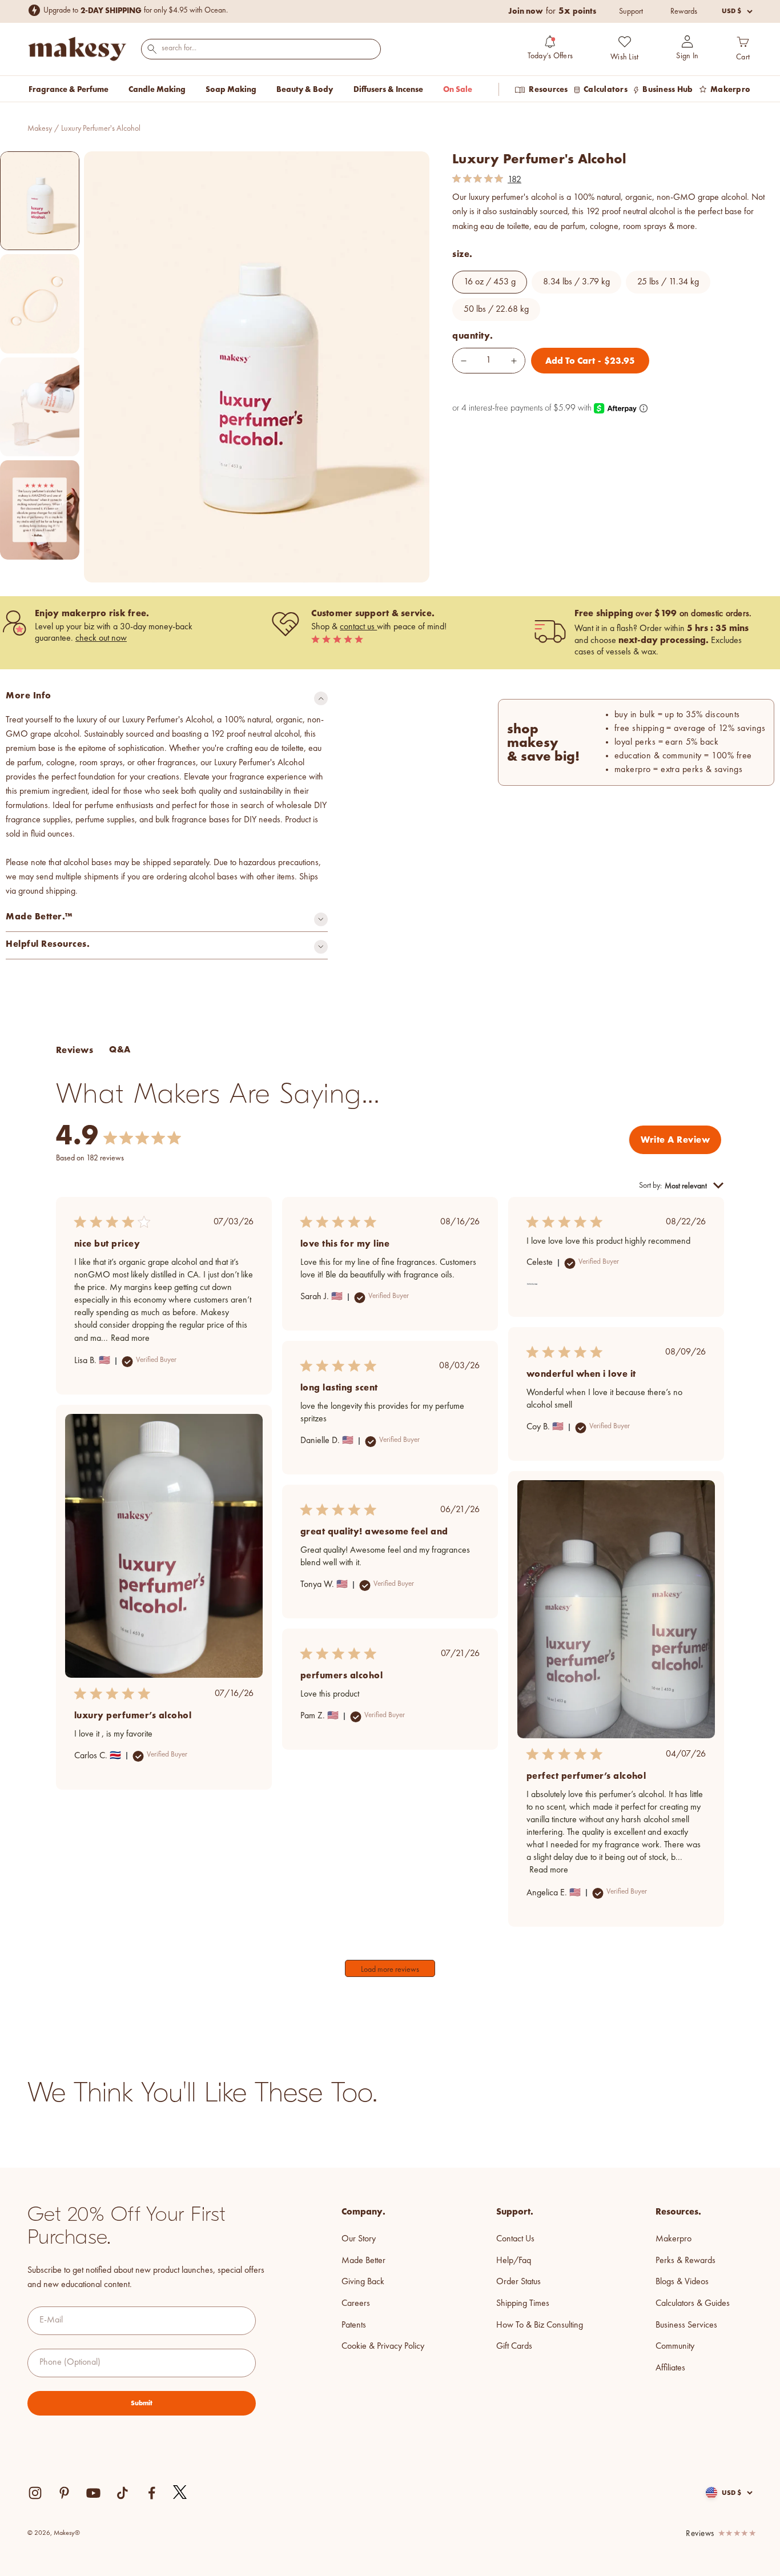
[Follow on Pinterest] (64, 2493)
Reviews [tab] (75, 1050)
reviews (700, 2534)
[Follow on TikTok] (122, 2493)
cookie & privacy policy (383, 2346)
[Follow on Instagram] (35, 2493)
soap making (231, 89)
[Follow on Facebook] (152, 2493)
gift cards (514, 2346)
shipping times (523, 2304)
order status (518, 2282)
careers (356, 2304)
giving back (363, 2282)
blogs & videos (682, 2282)
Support (631, 11)
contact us (358, 627)
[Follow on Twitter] (180, 2493)
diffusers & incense (388, 89)
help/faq (514, 2261)
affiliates (670, 2368)
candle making (157, 89)
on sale (458, 89)
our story (359, 2239)
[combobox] (261, 48)
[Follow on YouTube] (93, 2493)
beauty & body (305, 89)
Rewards (684, 11)
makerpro (674, 2239)
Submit (142, 2403)
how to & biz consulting (540, 2325)
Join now (526, 11)
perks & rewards (685, 2261)
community (675, 2346)
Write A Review (675, 1140)
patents (354, 2325)
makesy (40, 128)
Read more (130, 1339)
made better (363, 2261)
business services (686, 2325)
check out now (101, 638)
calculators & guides (693, 2304)
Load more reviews (390, 1970)
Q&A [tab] (120, 1049)
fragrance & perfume (69, 89)
